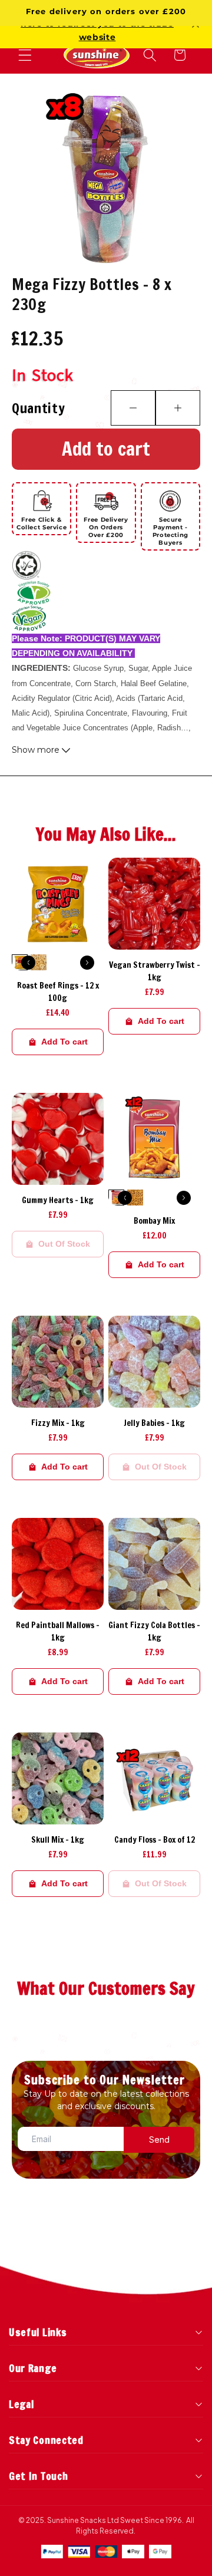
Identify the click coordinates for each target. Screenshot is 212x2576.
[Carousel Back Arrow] (28, 963)
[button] (25, 55)
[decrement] (133, 408)
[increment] (178, 408)
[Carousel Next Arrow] (87, 963)
